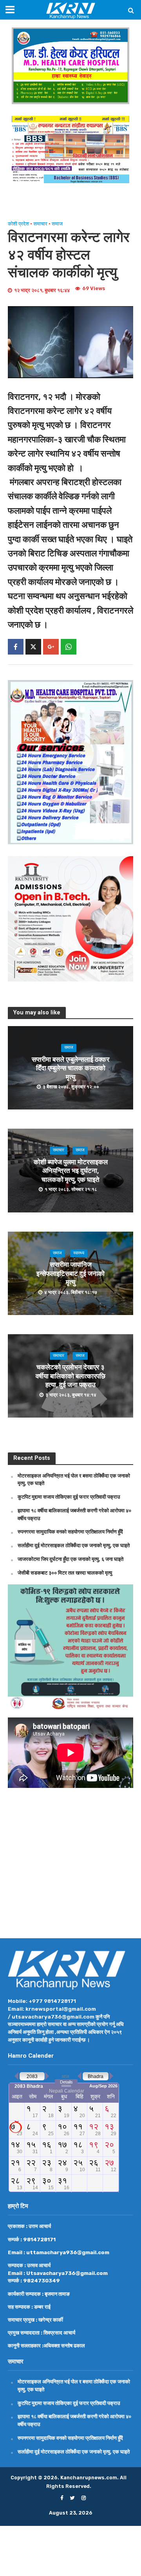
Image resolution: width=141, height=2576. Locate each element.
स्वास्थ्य (79, 1253)
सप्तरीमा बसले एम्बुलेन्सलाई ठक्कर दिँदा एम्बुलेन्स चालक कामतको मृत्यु (70, 1068)
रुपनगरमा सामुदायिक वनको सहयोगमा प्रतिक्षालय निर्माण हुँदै (70, 1532)
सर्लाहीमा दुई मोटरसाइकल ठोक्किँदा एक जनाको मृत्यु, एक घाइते (74, 1545)
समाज (57, 224)
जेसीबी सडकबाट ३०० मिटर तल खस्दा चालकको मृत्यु (65, 1573)
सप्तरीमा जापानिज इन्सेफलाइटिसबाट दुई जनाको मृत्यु (70, 1274)
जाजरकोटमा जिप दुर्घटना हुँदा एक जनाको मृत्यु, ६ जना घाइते (70, 1559)
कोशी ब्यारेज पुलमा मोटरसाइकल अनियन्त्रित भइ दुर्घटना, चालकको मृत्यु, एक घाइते (71, 1171)
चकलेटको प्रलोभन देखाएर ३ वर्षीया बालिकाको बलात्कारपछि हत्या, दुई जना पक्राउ (70, 1376)
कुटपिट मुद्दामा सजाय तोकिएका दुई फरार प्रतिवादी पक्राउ (69, 1497)
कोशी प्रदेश (18, 224)
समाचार (40, 224)
